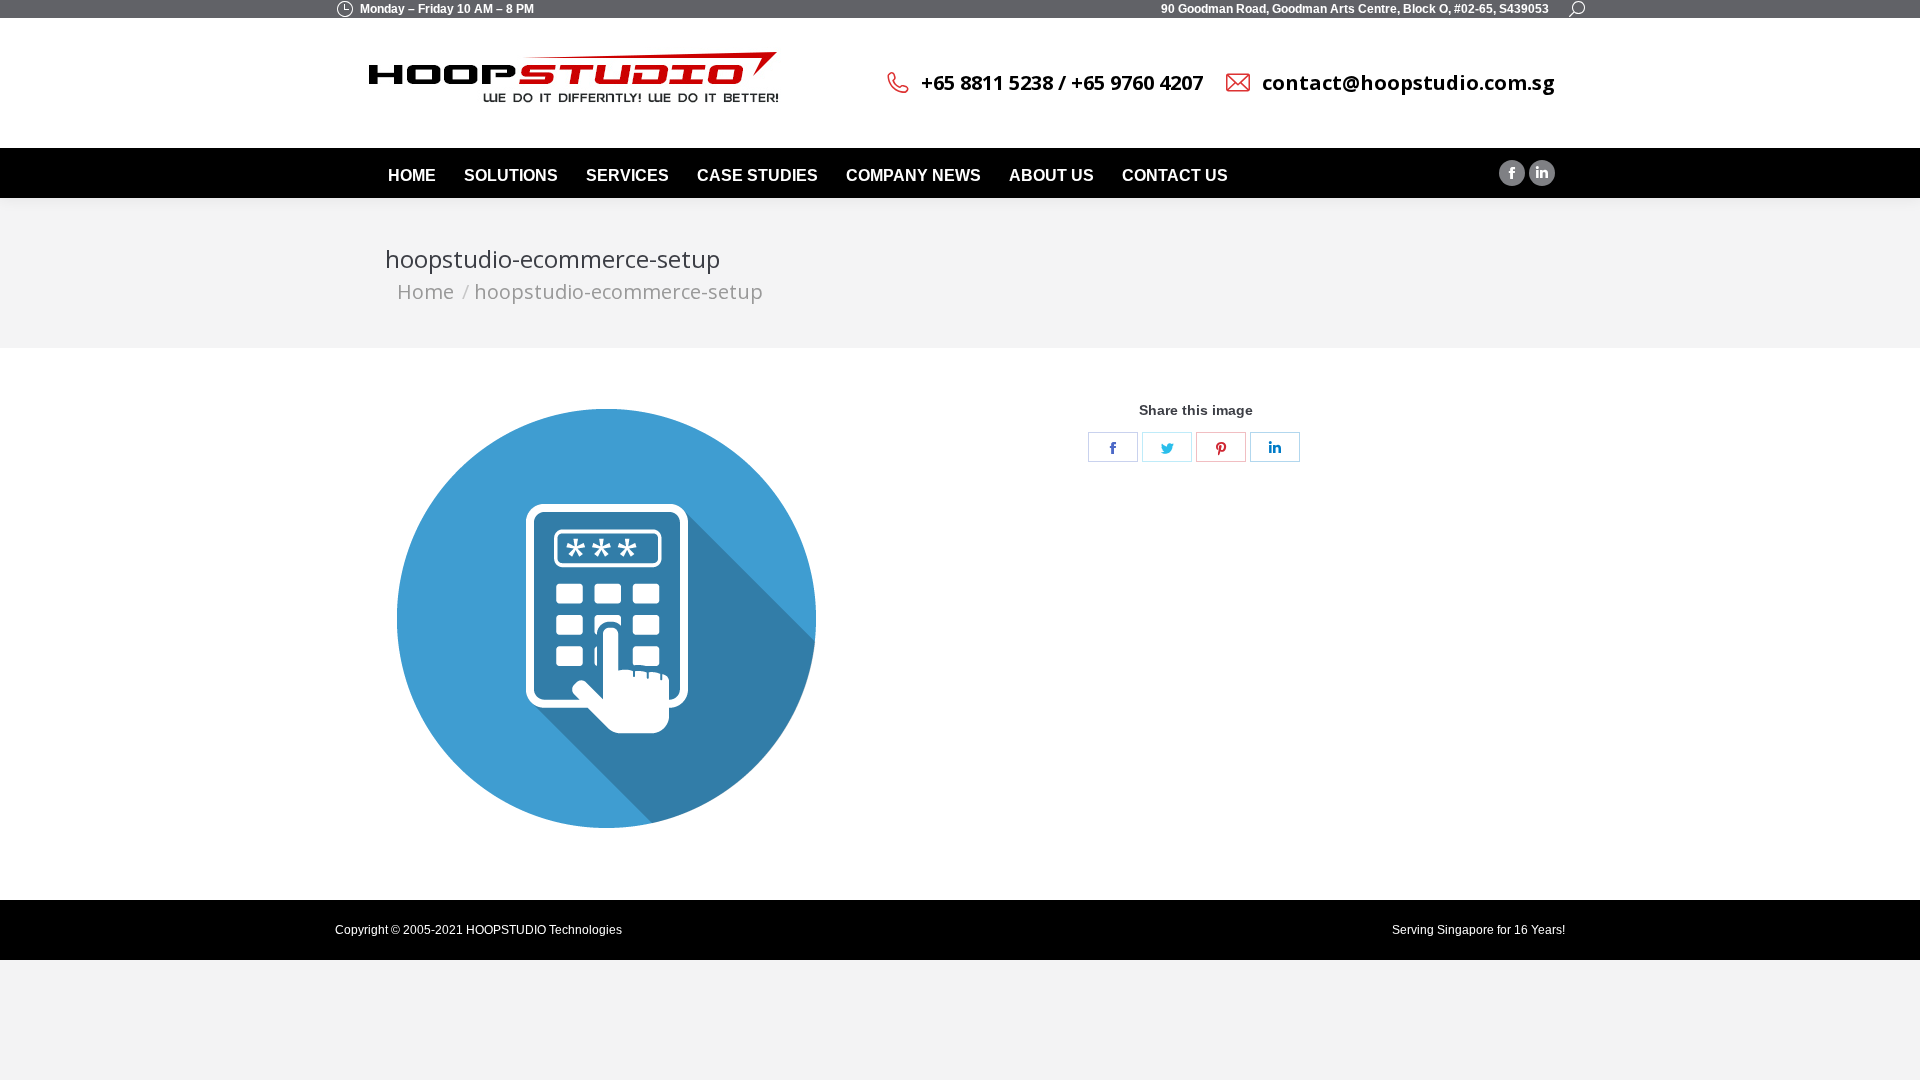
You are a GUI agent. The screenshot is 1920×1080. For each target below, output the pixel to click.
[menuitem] (414, 176)
